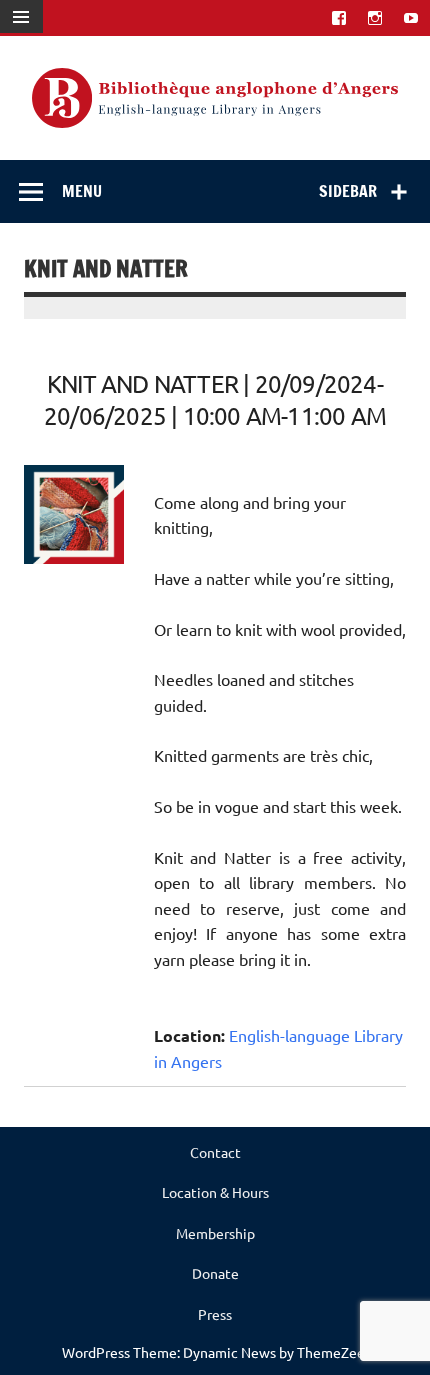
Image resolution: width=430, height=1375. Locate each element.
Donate (215, 1273)
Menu (82, 191)
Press (215, 1314)
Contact (215, 1152)
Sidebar (348, 191)
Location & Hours (215, 1192)
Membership (215, 1233)
